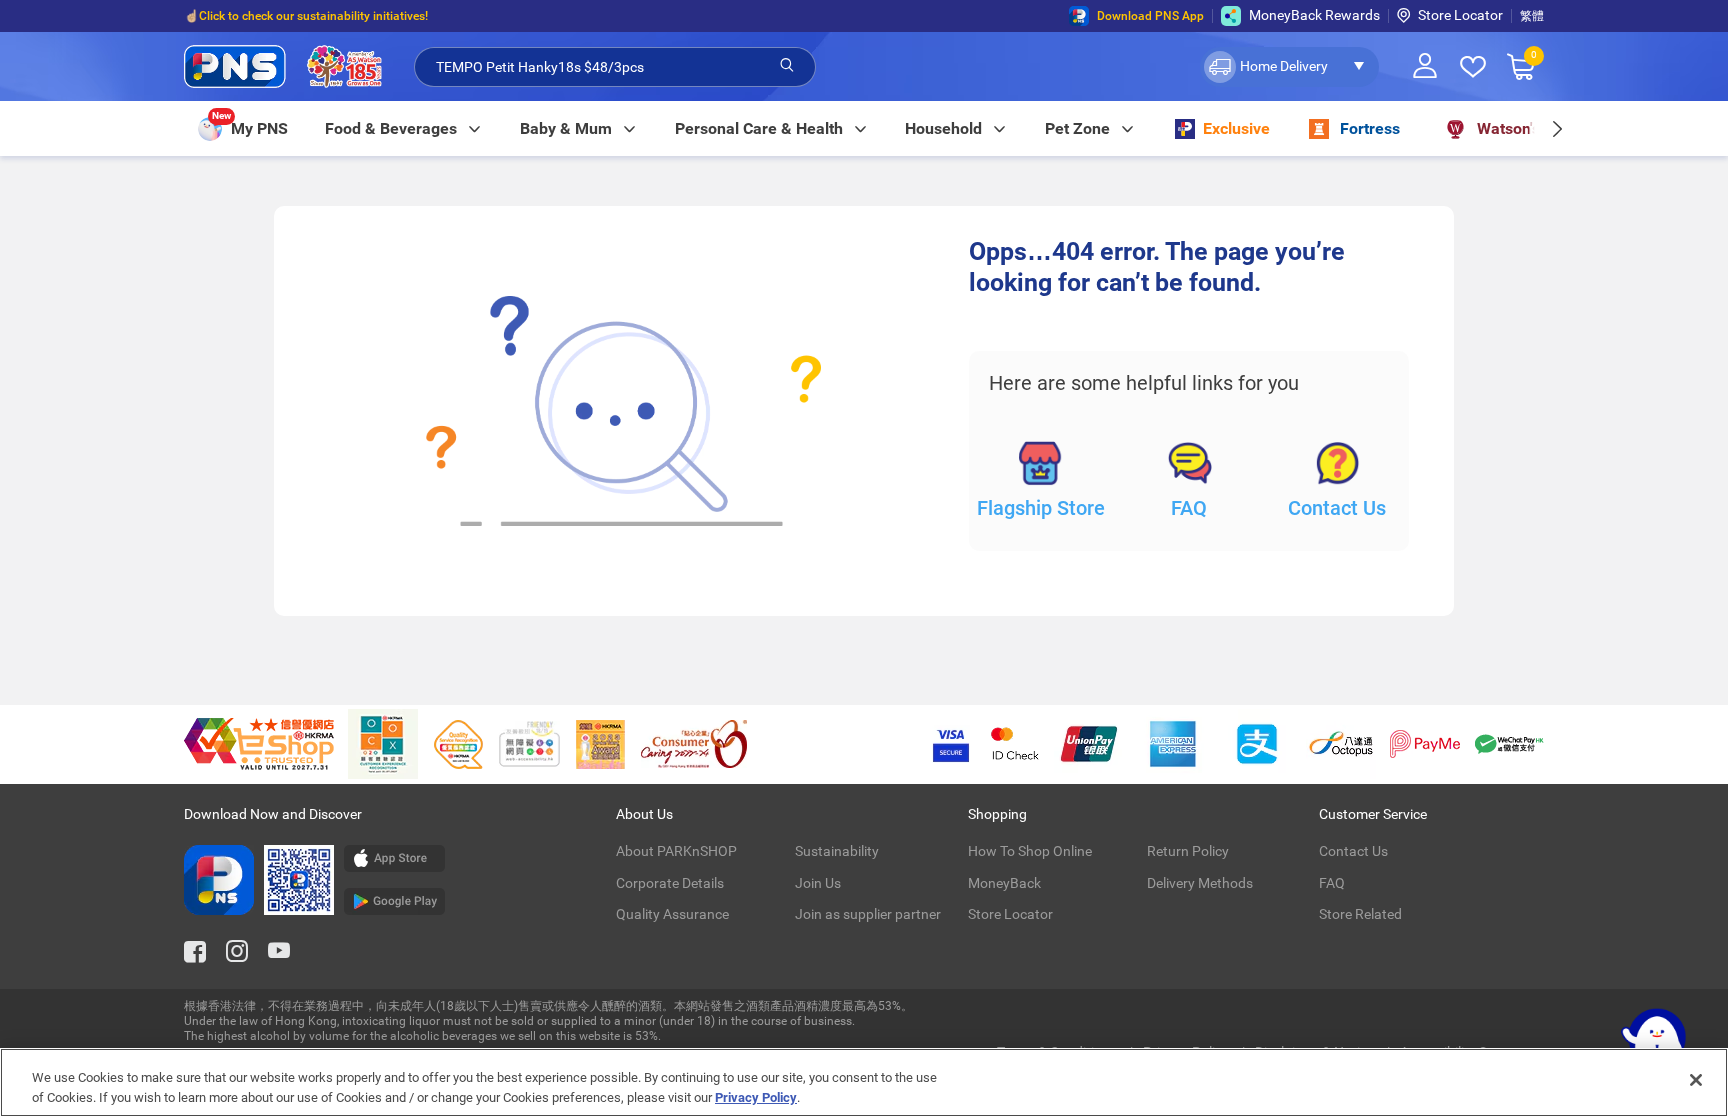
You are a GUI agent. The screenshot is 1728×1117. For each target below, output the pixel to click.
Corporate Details (670, 883)
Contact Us (1337, 508)
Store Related (1360, 914)
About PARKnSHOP (676, 851)
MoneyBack (1004, 883)
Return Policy (1188, 851)
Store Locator (1460, 15)
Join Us (818, 883)
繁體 (1532, 16)
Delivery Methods (1200, 883)
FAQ (1189, 508)
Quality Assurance (672, 914)
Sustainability (837, 851)
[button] (1289, 67)
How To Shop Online (1030, 851)
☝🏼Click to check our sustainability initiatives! (306, 16)
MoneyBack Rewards (1314, 15)
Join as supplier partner (868, 914)
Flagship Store (1041, 508)
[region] (864, 1082)
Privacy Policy (756, 1096)
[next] (1556, 128)
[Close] (1696, 1080)
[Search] (787, 66)
